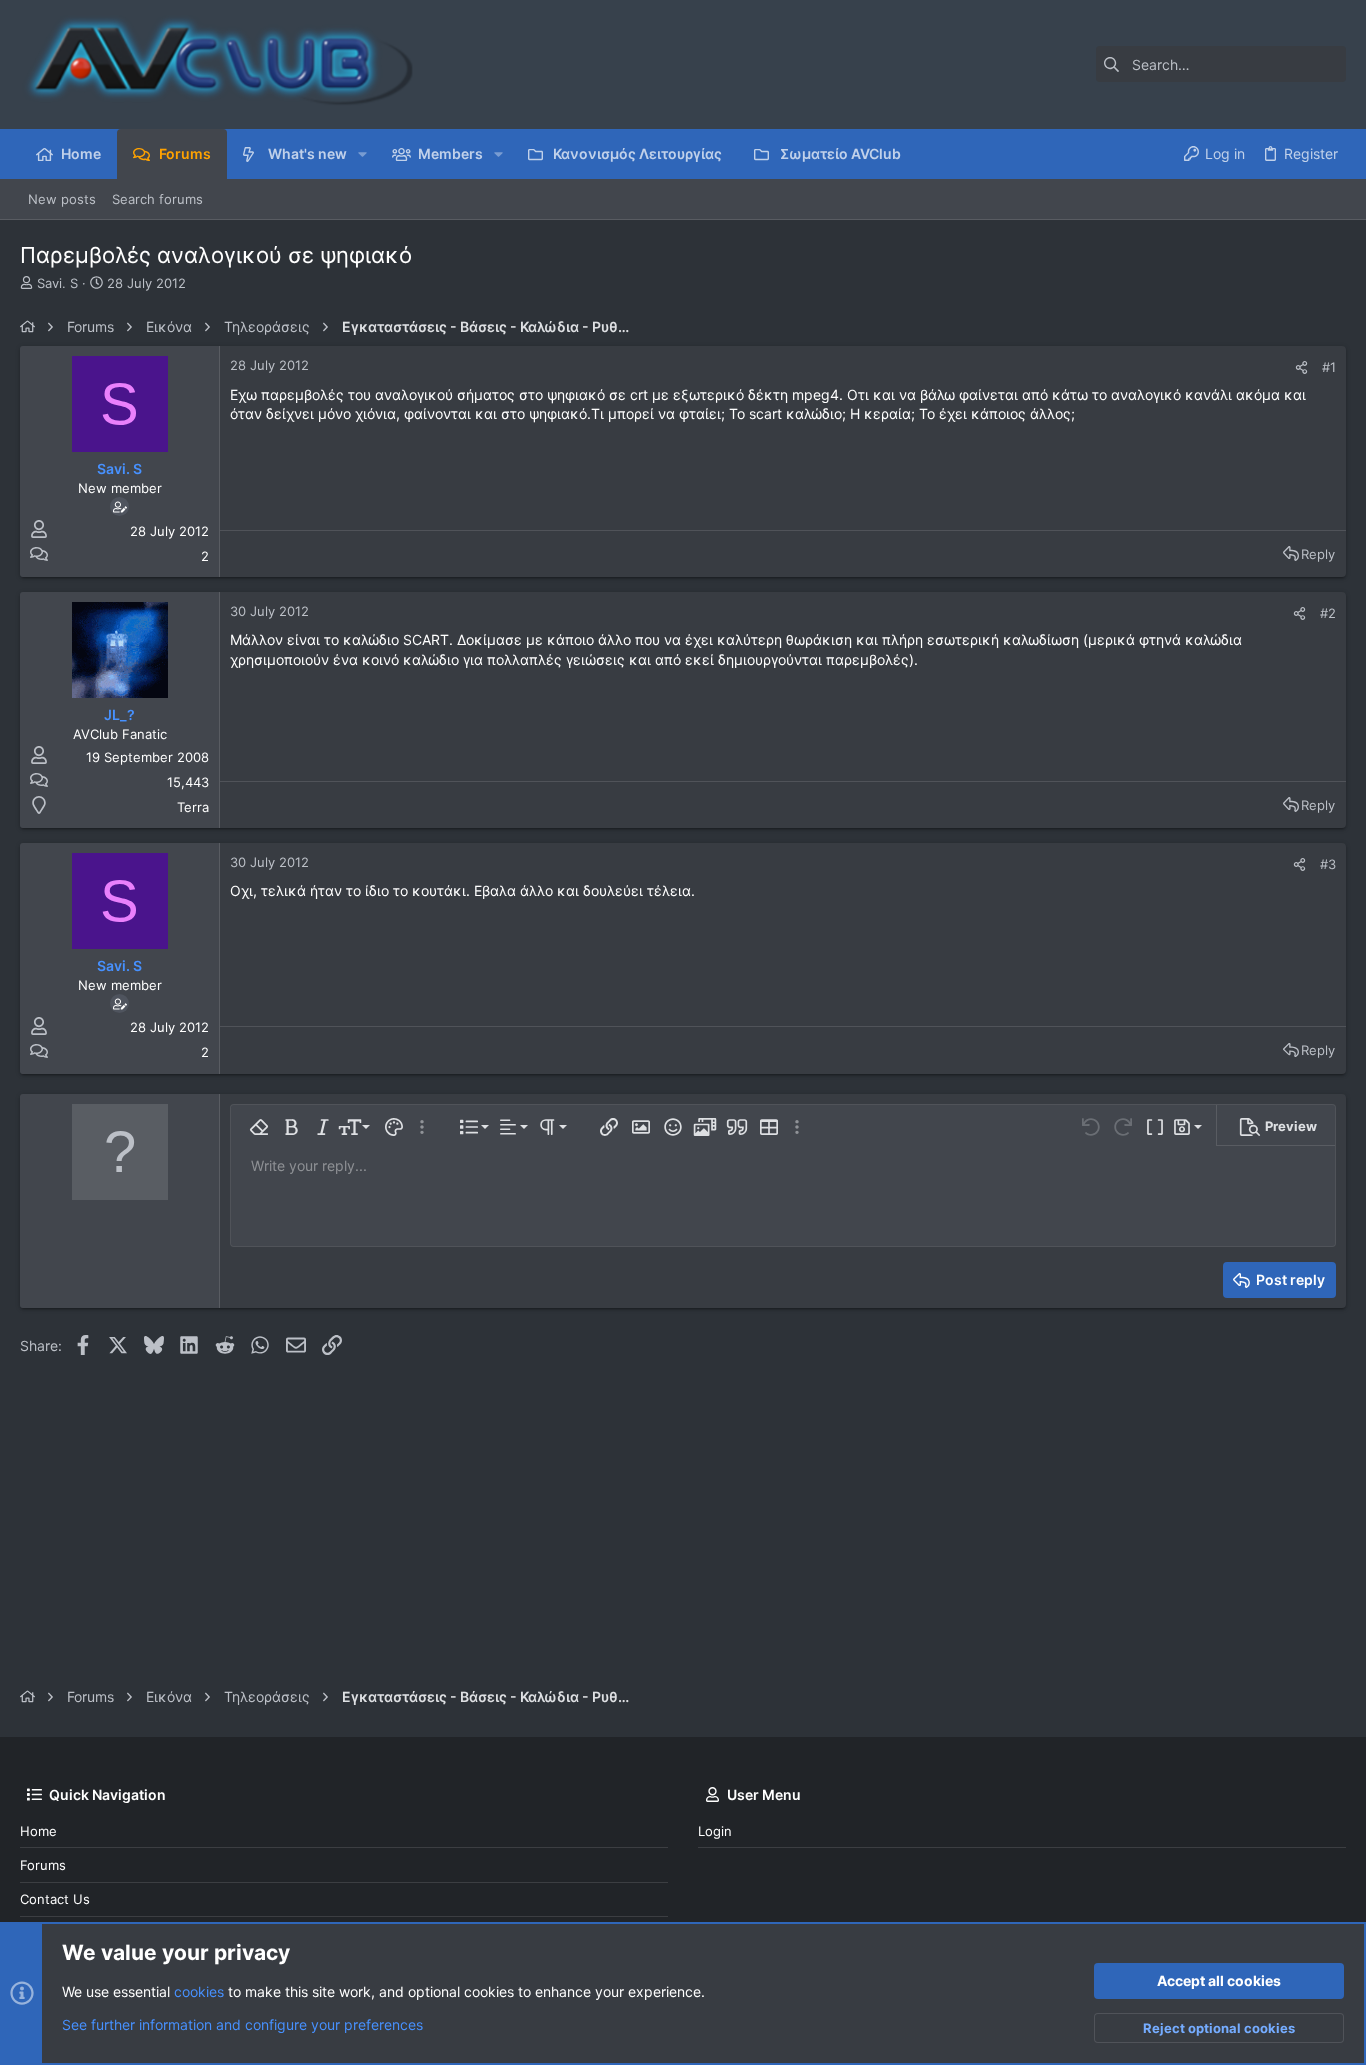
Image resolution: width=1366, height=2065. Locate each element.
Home (38, 1831)
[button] (362, 154)
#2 (1328, 613)
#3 (1328, 864)
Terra (193, 807)
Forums (43, 1865)
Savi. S (57, 283)
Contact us (55, 1899)
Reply (1318, 554)
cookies (199, 1991)
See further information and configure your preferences (242, 2024)
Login (715, 1831)
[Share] (1301, 367)
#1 (1329, 367)
